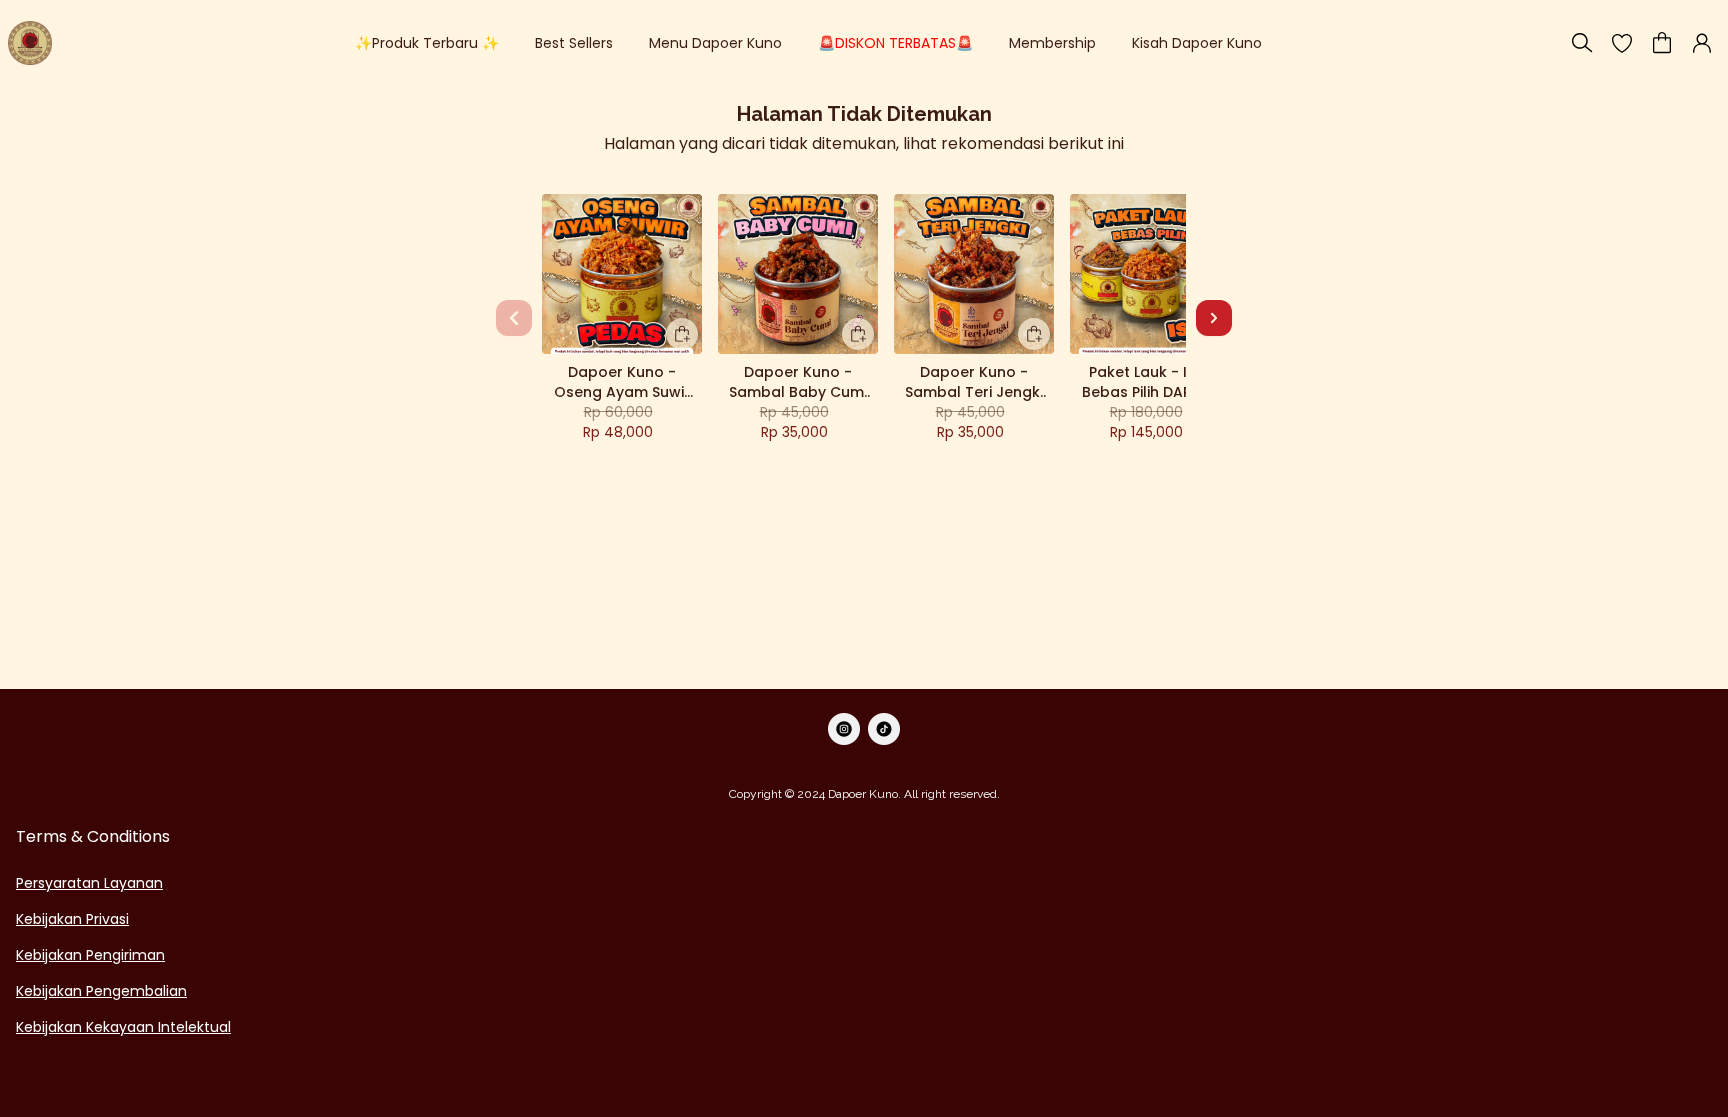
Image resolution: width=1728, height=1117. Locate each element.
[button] (1622, 43)
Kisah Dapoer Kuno (1197, 43)
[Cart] (1662, 43)
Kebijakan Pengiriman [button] (90, 955)
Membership (1052, 43)
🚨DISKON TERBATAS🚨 (895, 43)
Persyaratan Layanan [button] (89, 883)
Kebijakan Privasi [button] (72, 919)
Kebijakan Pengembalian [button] (101, 991)
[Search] (1582, 43)
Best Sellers (574, 43)
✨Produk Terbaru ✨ (427, 43)
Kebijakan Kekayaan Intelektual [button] (123, 1027)
